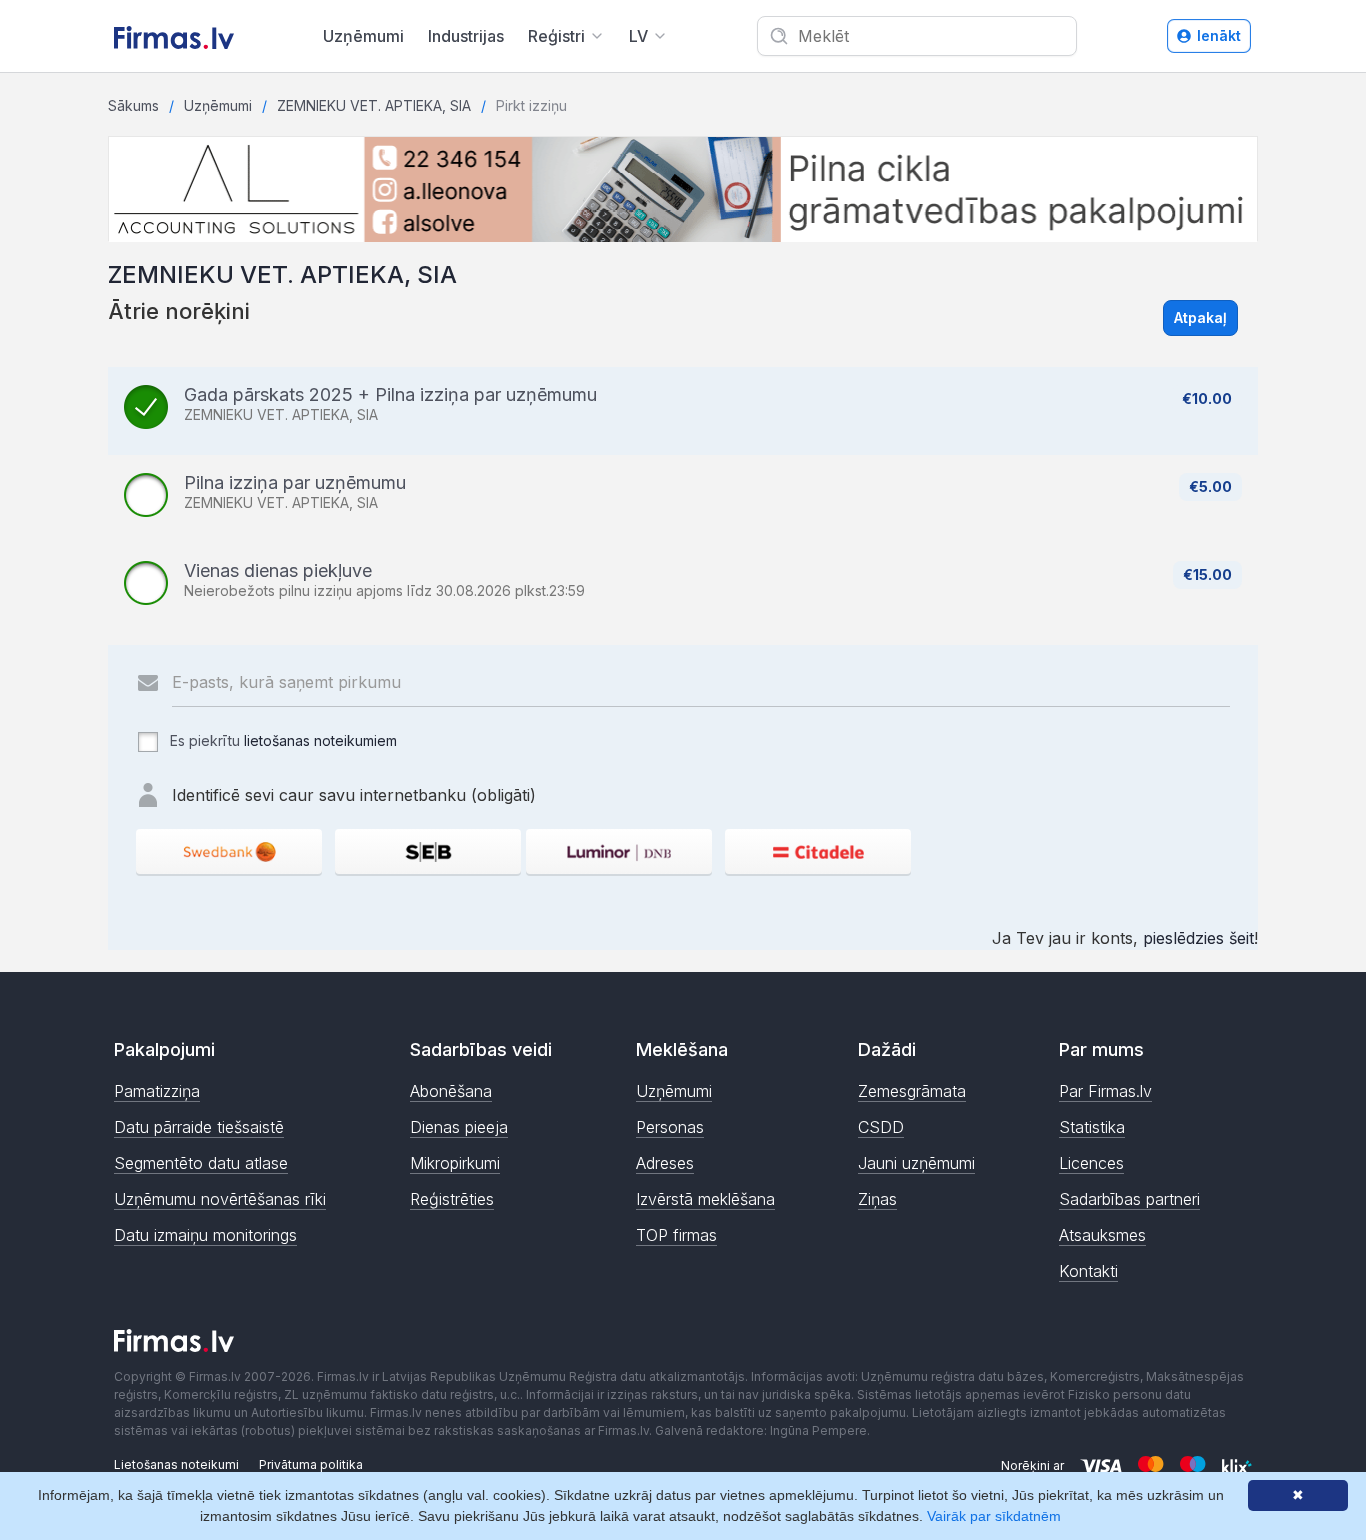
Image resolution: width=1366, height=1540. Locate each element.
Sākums (133, 105)
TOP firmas (676, 1235)
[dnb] (619, 851)
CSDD (881, 1127)
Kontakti (1088, 1271)
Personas (670, 1127)
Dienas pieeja (459, 1127)
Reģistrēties (452, 1199)
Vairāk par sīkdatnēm (994, 1516)
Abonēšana (451, 1091)
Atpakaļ (1200, 317)
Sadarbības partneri (1129, 1199)
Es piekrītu (281, 740)
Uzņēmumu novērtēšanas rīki (220, 1199)
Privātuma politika (311, 1464)
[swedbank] (229, 851)
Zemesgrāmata (912, 1091)
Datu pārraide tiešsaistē (199, 1127)
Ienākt (1219, 35)
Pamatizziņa (157, 1091)
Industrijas (466, 36)
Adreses (665, 1163)
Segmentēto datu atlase (201, 1163)
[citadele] (818, 851)
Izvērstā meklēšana (705, 1199)
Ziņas (877, 1199)
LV (638, 36)
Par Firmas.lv (1105, 1091)
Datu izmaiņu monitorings (205, 1235)
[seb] (428, 851)
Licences (1091, 1163)
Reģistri (556, 36)
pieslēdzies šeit (1198, 938)
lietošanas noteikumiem (320, 740)
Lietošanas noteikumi (176, 1464)
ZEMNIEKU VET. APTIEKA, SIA (374, 105)
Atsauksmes (1102, 1235)
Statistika (1092, 1127)
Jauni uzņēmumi (916, 1163)
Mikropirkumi (455, 1163)
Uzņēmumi (363, 36)
